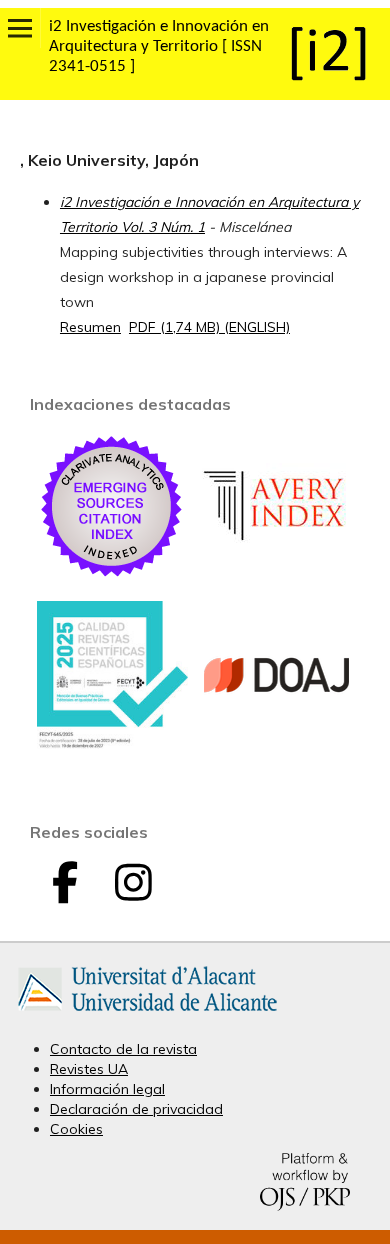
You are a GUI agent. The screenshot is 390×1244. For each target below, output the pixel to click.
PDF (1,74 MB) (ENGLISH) (209, 327)
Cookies (76, 1129)
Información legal (107, 1089)
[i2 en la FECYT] (112, 744)
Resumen (90, 327)
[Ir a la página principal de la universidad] (147, 1015)
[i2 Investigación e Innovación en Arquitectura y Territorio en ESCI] (112, 576)
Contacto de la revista (123, 1049)
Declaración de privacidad (136, 1109)
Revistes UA (89, 1069)
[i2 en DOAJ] (277, 745)
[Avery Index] (277, 576)
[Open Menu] (20, 28)
